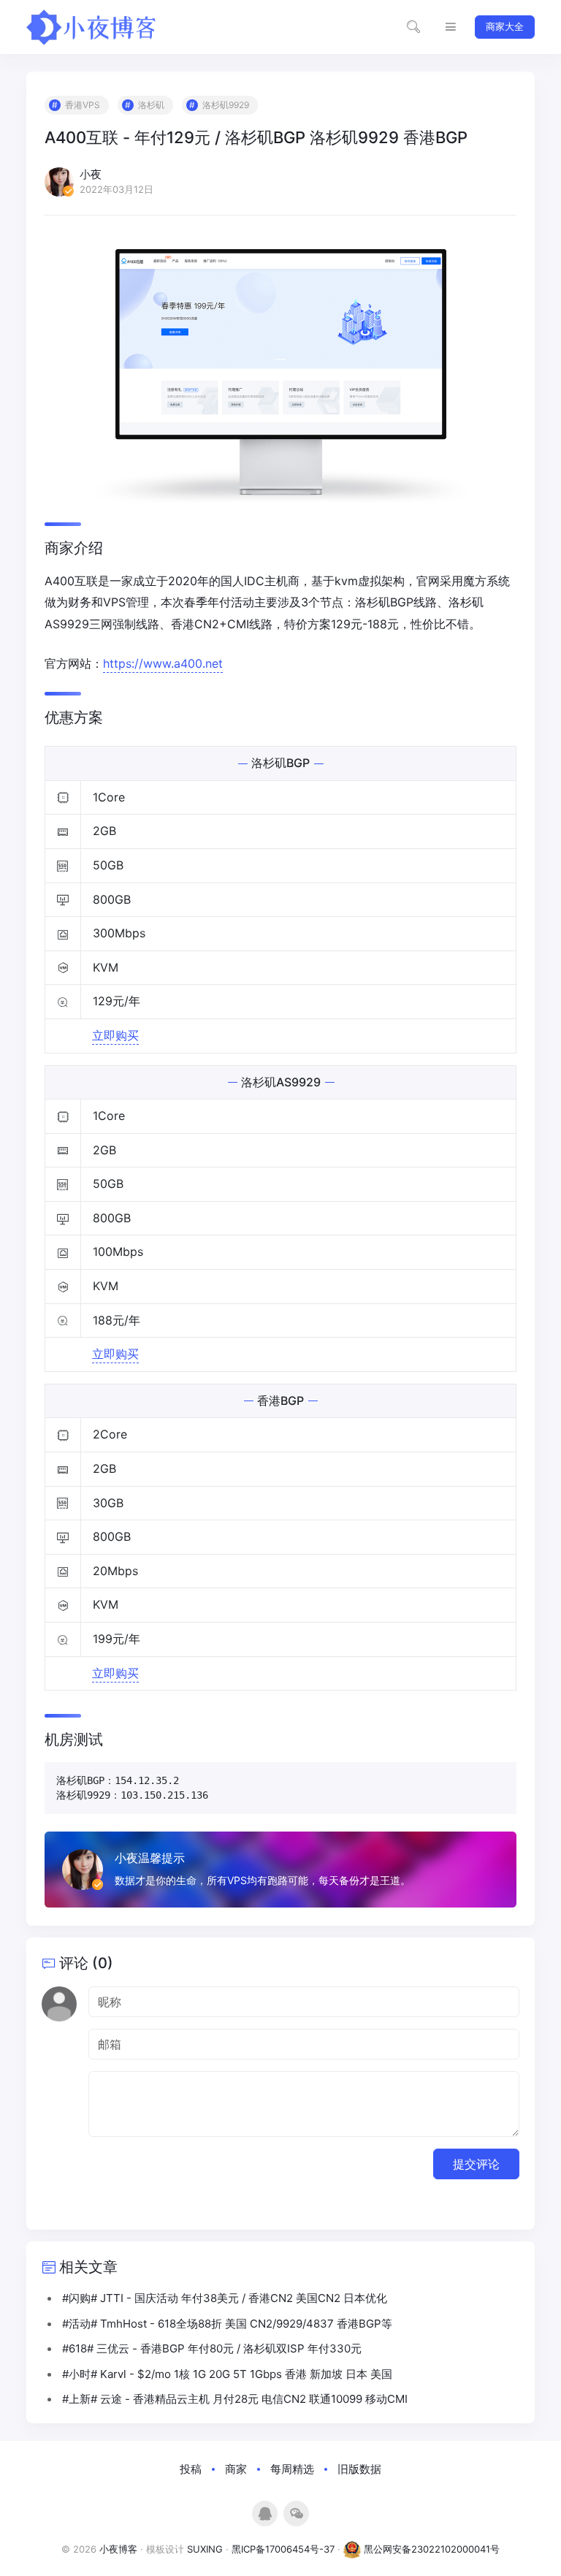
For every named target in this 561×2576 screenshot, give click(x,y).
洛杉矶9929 (226, 105)
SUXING (205, 2549)
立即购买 (115, 1035)
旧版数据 (359, 2469)
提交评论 (476, 2164)
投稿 (191, 2469)
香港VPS (83, 105)
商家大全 (505, 26)
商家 (236, 2469)
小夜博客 (118, 2549)
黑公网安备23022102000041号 (430, 2549)
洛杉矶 (151, 105)
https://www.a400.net (163, 663)
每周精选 (292, 2469)
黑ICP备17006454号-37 (283, 2549)
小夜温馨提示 (150, 1858)
